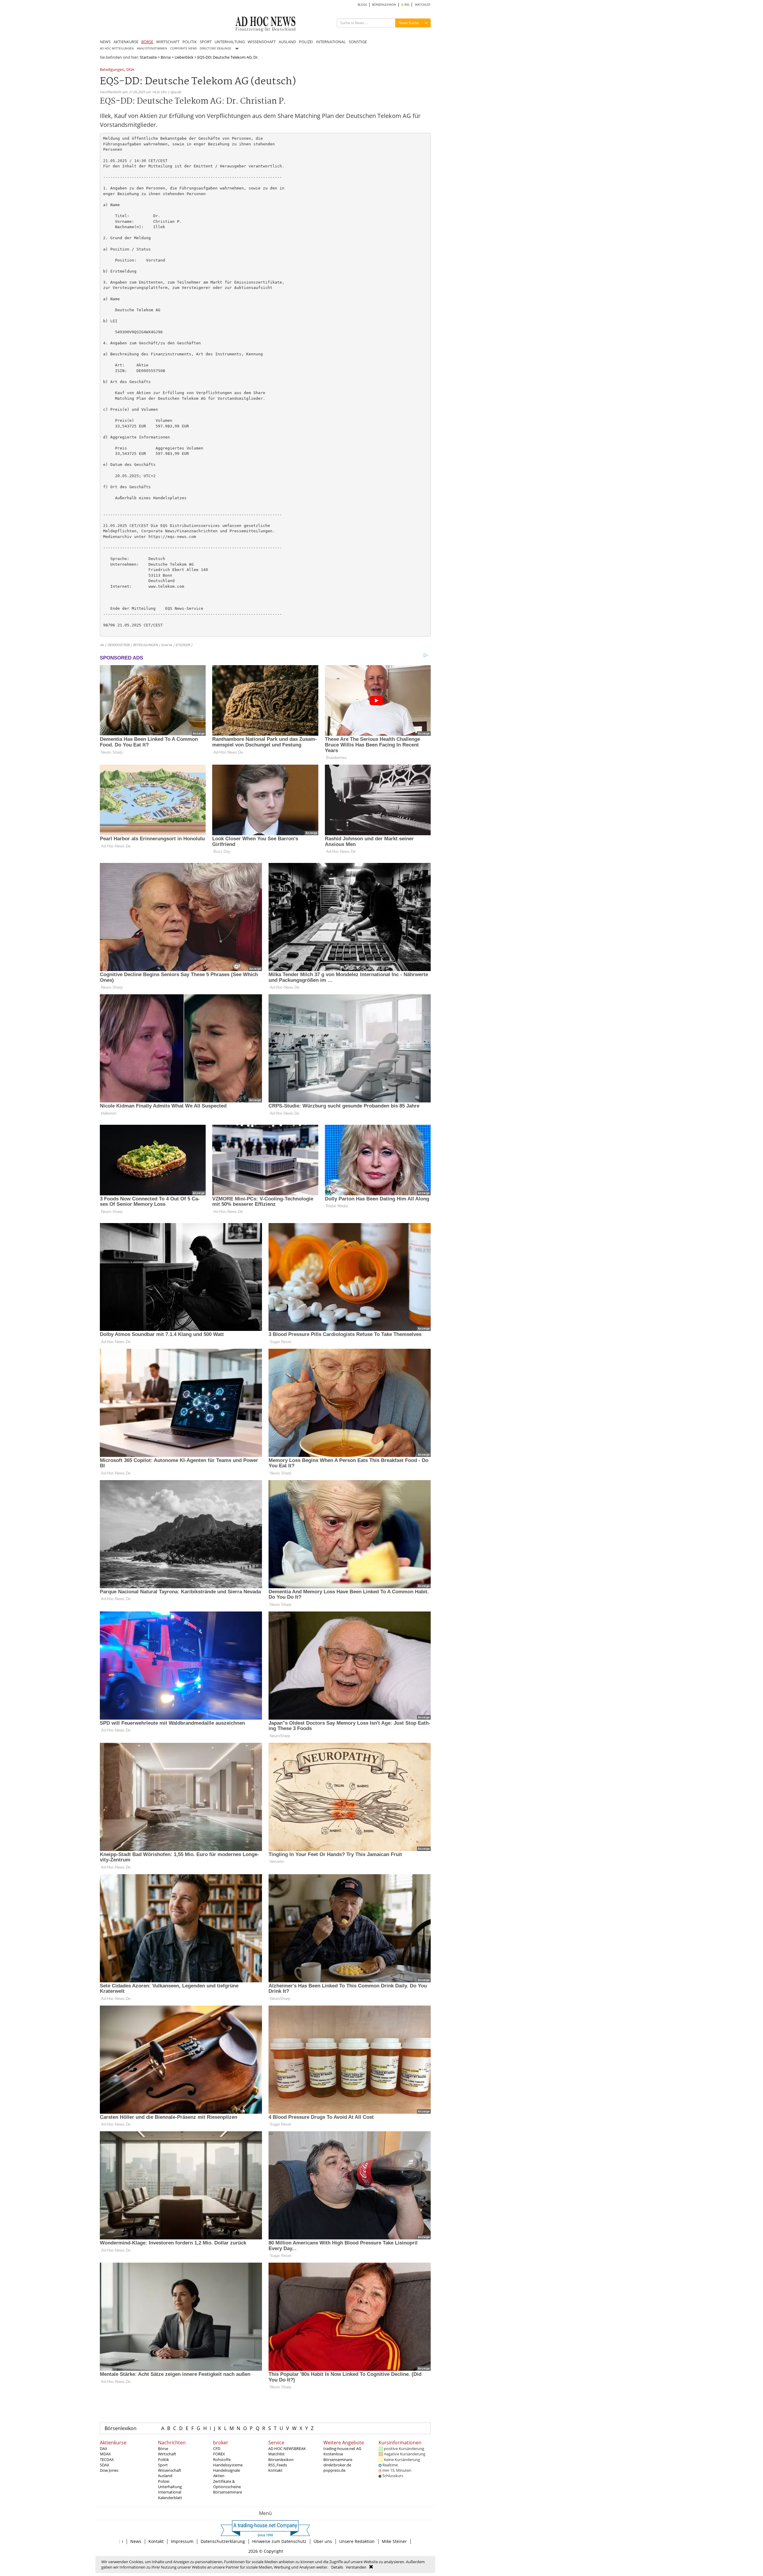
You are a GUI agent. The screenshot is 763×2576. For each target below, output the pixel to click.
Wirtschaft (167, 2454)
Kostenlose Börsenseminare (338, 2457)
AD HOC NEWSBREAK (287, 2449)
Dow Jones (109, 2470)
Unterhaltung (170, 2487)
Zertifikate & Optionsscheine (227, 2484)
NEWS (105, 42)
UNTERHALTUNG (230, 42)
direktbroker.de (337, 2465)
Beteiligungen (112, 70)
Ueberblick (184, 57)
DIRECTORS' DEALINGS (215, 48)
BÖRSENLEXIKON (384, 5)
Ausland (165, 2476)
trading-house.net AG (342, 2449)
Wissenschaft (170, 2470)
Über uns (323, 2541)
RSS (406, 5)
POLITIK (190, 42)
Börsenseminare (228, 2492)
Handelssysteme (228, 2465)
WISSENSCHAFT (262, 42)
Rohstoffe (222, 2460)
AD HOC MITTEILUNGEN (117, 48)
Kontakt (275, 2470)
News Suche (409, 23)
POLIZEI (306, 42)
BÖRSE (147, 42)
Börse (166, 57)
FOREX (219, 2454)
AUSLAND (287, 42)
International (170, 2492)
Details (337, 2567)
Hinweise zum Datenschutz (279, 2541)
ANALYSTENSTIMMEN (152, 48)
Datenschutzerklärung (223, 2541)
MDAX (105, 2454)
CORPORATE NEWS (183, 48)
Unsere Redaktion (357, 2541)
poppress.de (334, 2470)
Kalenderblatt (170, 2498)
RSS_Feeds (278, 2465)
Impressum (182, 2541)
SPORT (206, 42)
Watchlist (276, 2454)
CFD (217, 2449)
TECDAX (107, 2460)
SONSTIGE (358, 42)
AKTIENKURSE (126, 42)
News (136, 2541)
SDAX (105, 2465)
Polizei (164, 2481)
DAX (104, 2449)
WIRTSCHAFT (168, 42)
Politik (163, 2460)
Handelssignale (227, 2470)
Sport (163, 2465)
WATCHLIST (423, 5)
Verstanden (356, 2567)
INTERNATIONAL (331, 42)
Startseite (148, 57)
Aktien (219, 2476)
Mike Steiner (394, 2541)
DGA (130, 70)
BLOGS (362, 5)
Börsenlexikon (121, 2428)
